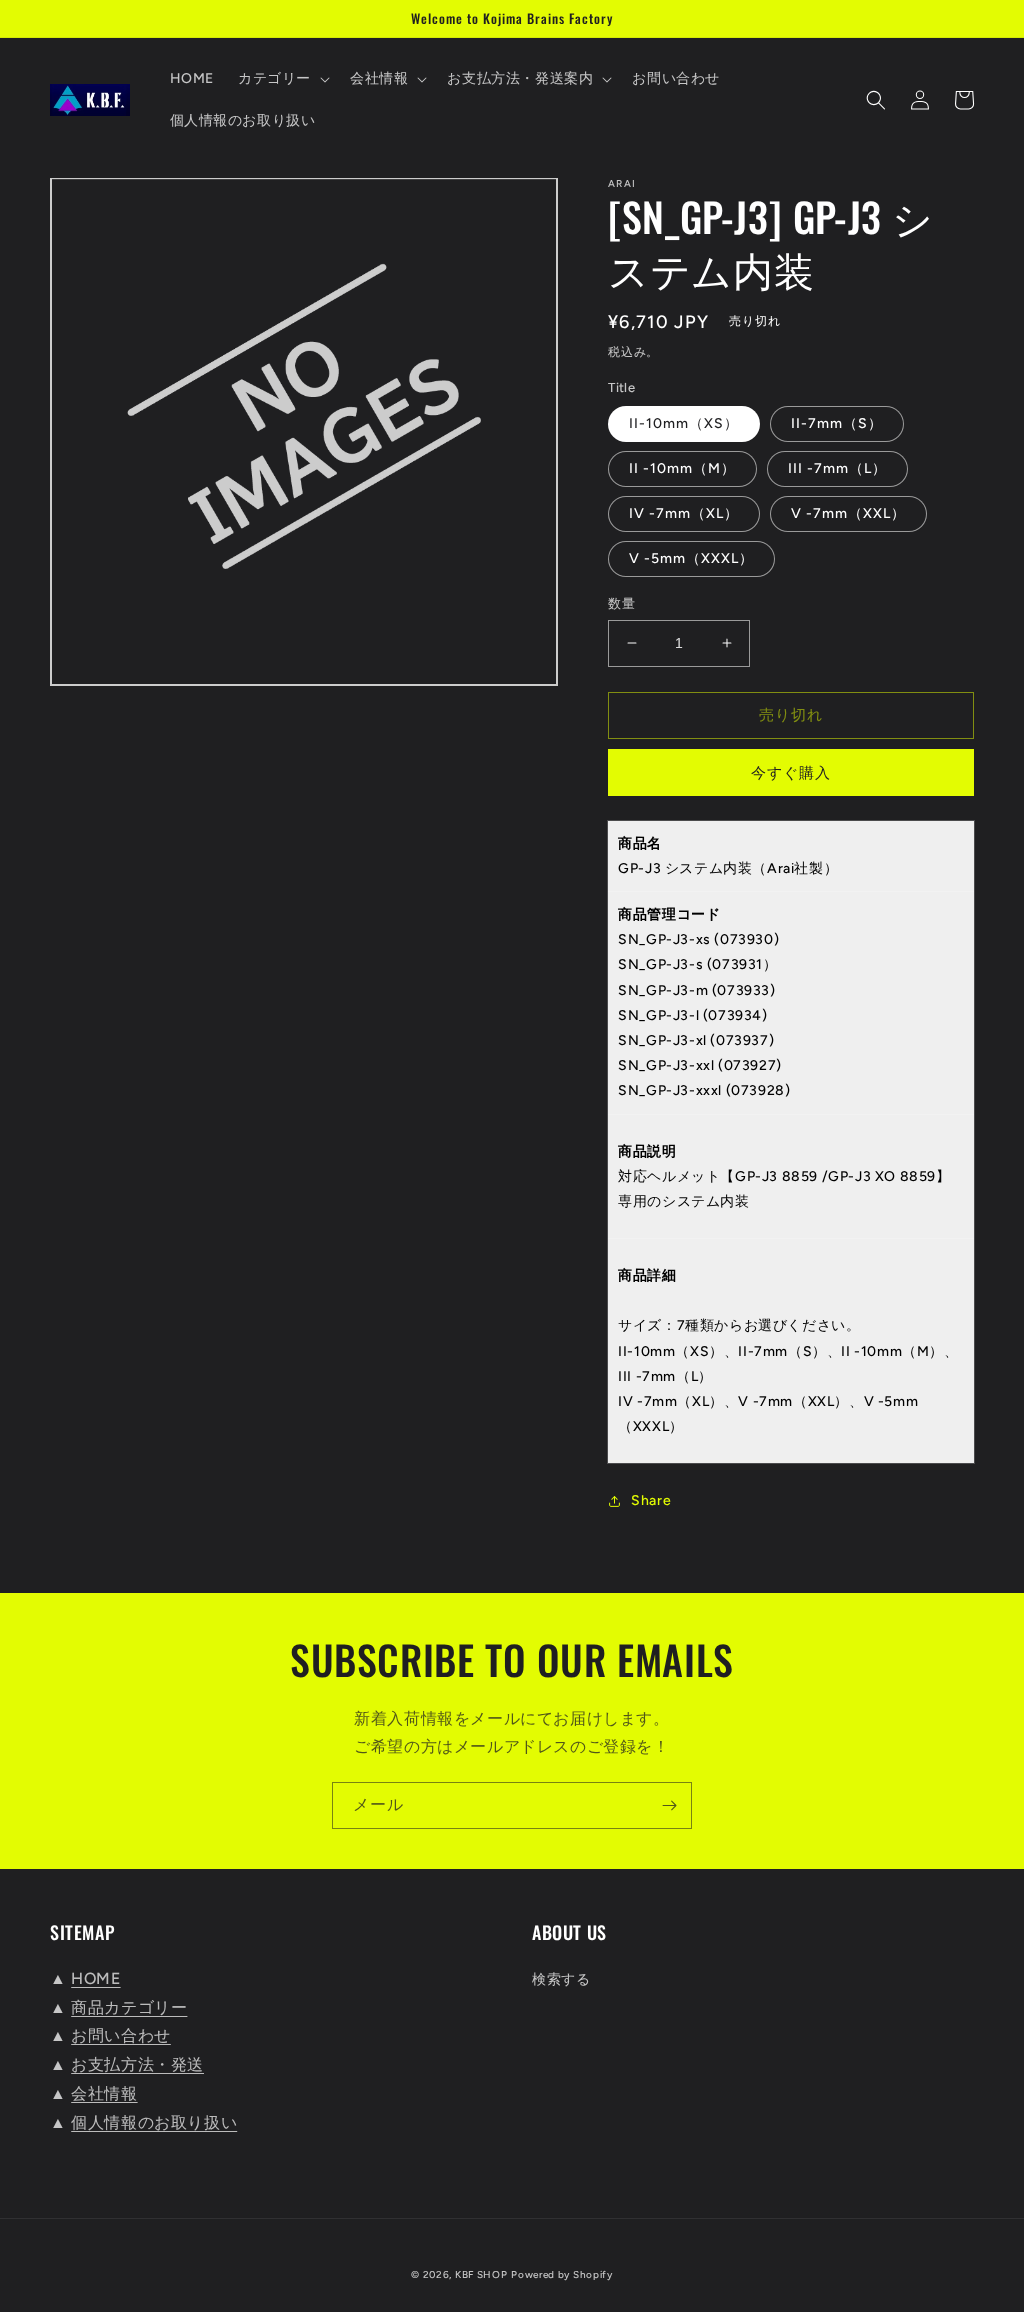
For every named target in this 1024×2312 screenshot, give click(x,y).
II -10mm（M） (682, 468)
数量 (621, 603)
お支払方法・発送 (137, 2064)
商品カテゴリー (129, 2007)
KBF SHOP (481, 2274)
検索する (561, 1979)
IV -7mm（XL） (684, 513)
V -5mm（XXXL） (691, 558)
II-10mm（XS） (684, 423)
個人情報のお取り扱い (154, 2122)
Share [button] (651, 1500)
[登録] (669, 1805)
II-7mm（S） (837, 423)
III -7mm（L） (837, 468)
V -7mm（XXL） (848, 513)
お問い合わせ (121, 2035)
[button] (282, 79)
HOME (95, 1978)
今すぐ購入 (791, 773)
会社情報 (104, 2093)
